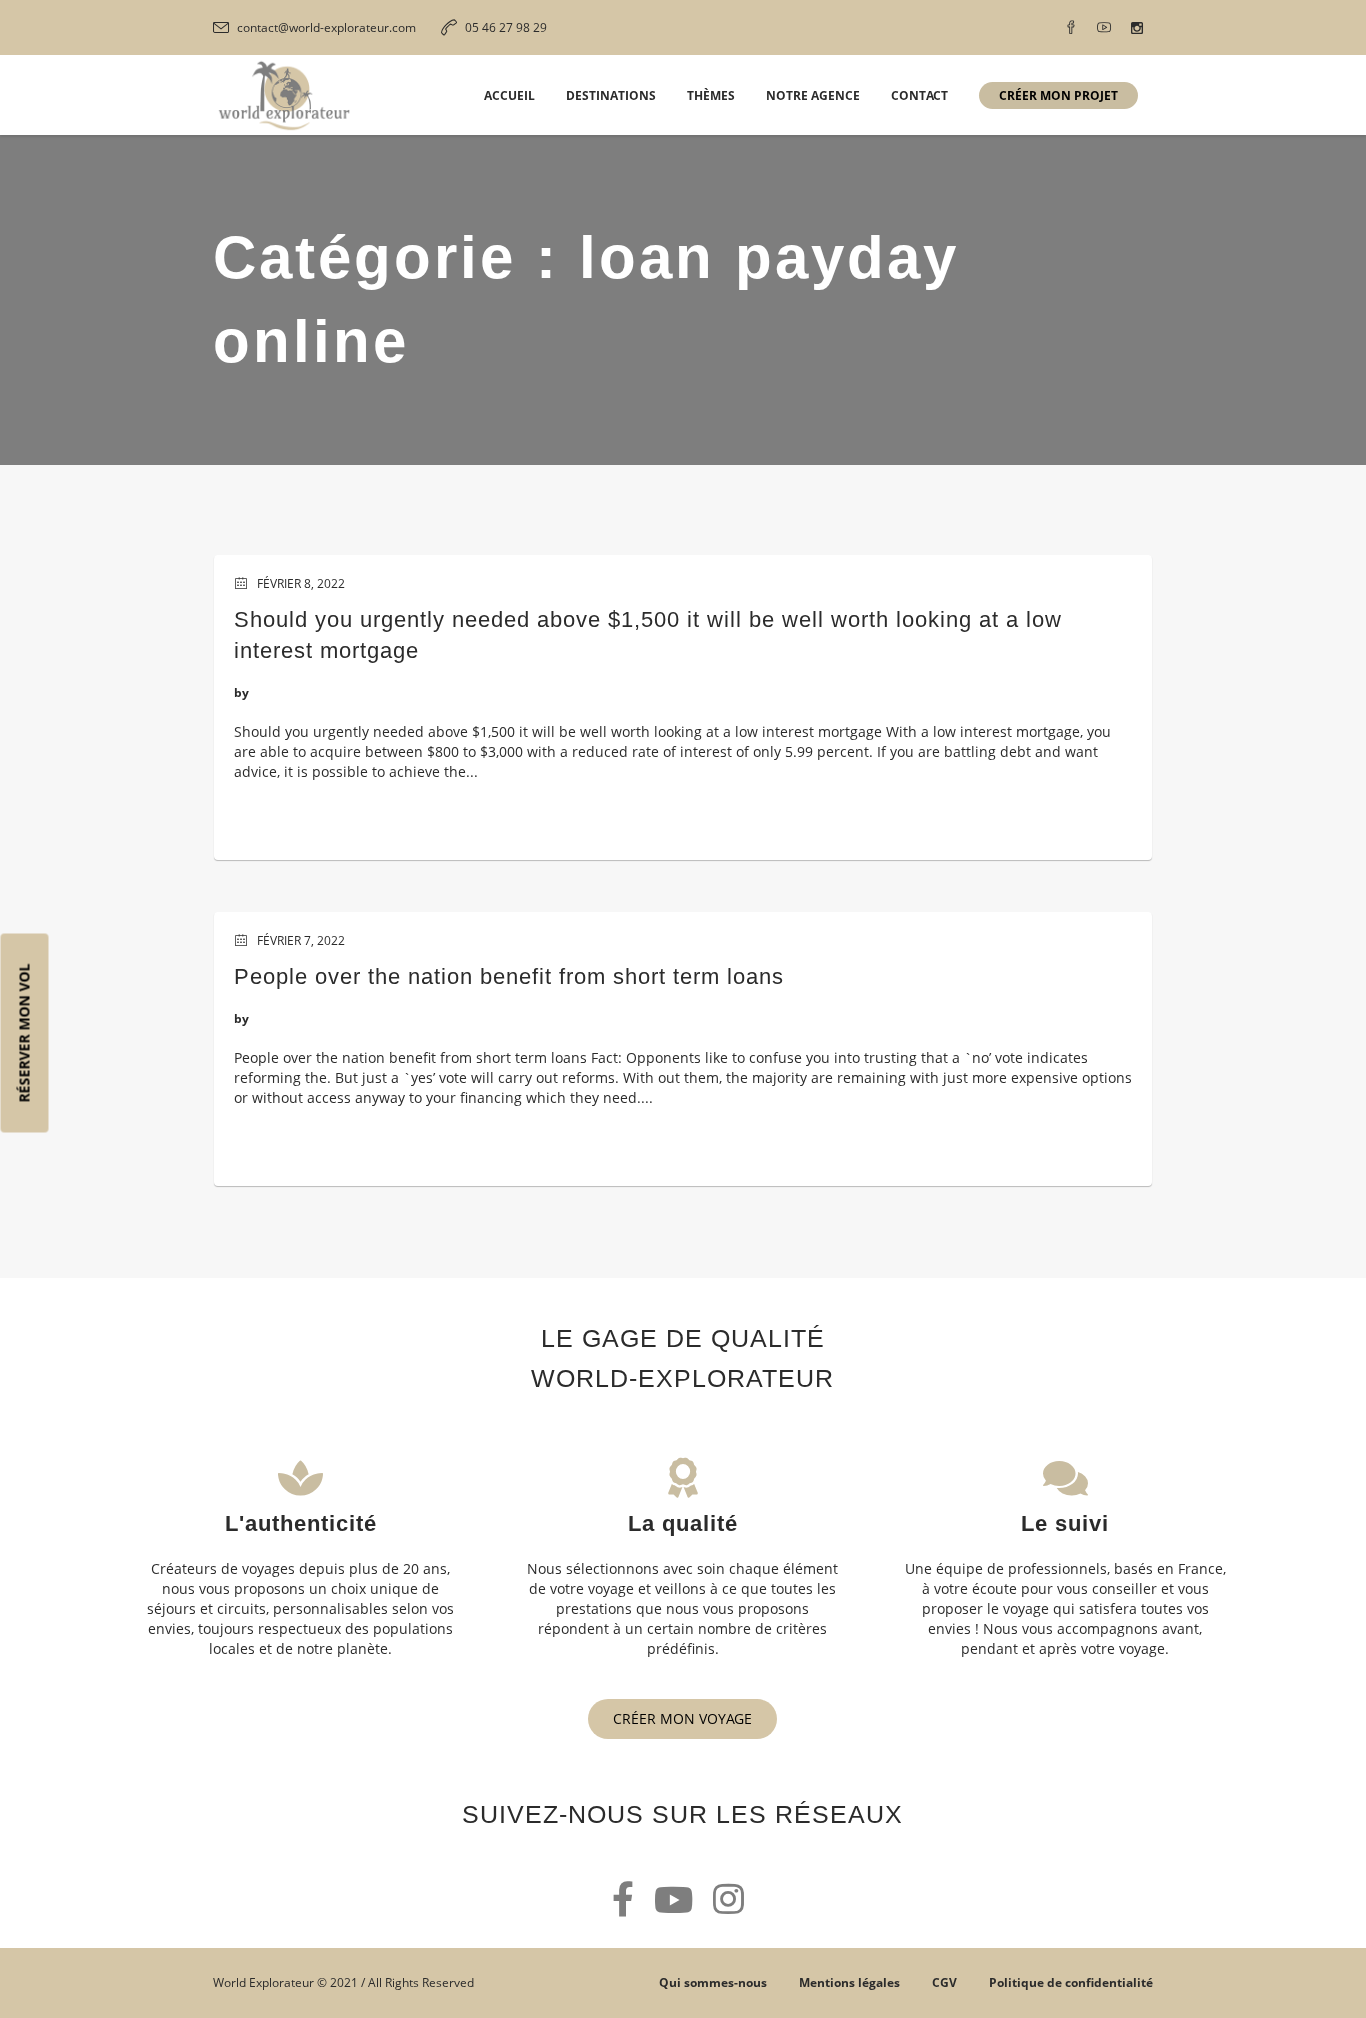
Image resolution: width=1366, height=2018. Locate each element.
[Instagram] (1137, 28)
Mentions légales (849, 1982)
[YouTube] (1104, 28)
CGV (944, 1982)
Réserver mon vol (24, 1033)
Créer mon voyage (682, 1718)
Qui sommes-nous (713, 1982)
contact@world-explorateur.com (326, 27)
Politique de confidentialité (1071, 1982)
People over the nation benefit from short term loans (509, 976)
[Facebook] (1071, 28)
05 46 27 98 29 (506, 27)
